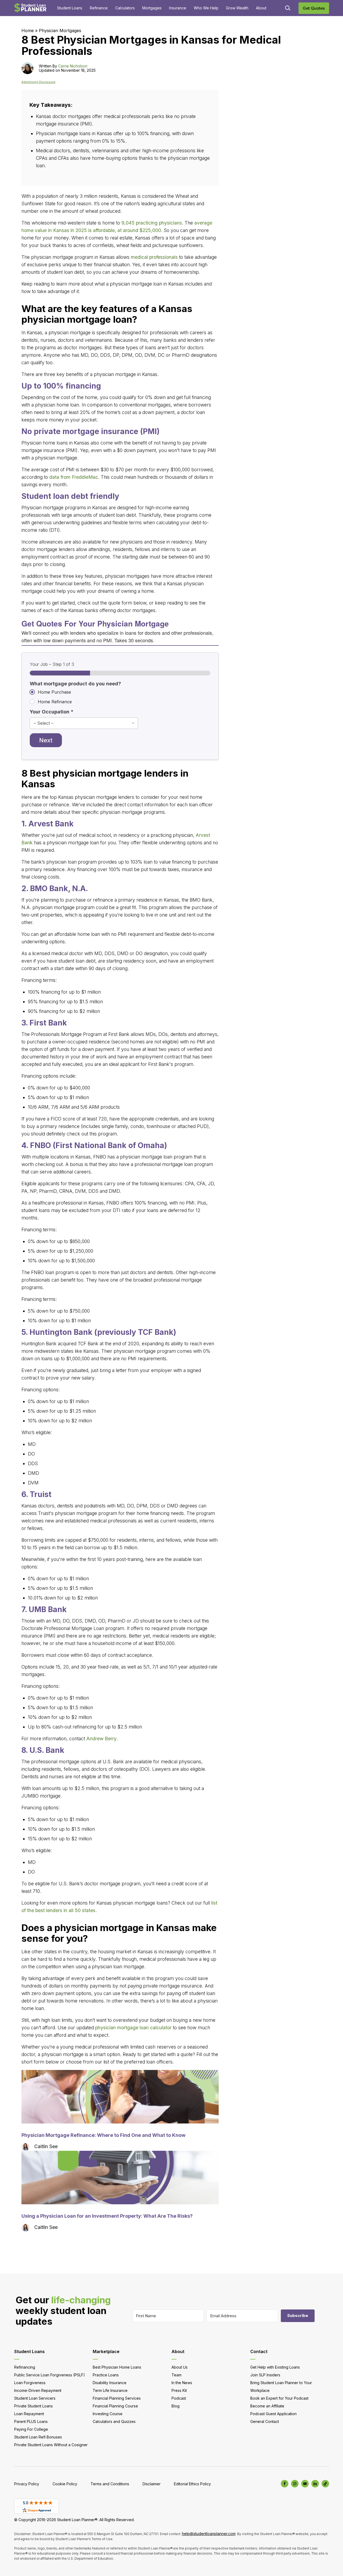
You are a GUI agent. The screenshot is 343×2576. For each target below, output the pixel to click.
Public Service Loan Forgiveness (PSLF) (50, 2375)
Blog (176, 2406)
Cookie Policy (65, 2484)
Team (176, 2375)
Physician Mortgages (60, 31)
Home (28, 31)
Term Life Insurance (110, 2390)
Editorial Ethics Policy (192, 2484)
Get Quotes (314, 8)
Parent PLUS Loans (31, 2421)
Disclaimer (152, 2484)
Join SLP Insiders (265, 2375)
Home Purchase (54, 692)
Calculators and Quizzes (114, 2421)
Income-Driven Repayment (38, 2390)
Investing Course (108, 2414)
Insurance (178, 8)
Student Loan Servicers (35, 2398)
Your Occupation (52, 712)
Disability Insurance (110, 2383)
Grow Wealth (237, 8)
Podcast (179, 2398)
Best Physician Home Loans (117, 2367)
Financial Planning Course (115, 2406)
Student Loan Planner (30, 8)
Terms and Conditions (110, 2484)
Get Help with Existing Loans (275, 2367)
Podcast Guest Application (273, 2414)
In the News (182, 2383)
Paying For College (31, 2429)
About (261, 8)
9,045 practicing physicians (152, 223)
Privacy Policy (27, 2484)
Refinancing (25, 2367)
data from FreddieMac (74, 477)
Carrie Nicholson (73, 66)
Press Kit (179, 2390)
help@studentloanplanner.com (209, 2534)
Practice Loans (106, 2375)
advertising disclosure (38, 82)
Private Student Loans (33, 2406)
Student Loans (70, 8)
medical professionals (154, 257)
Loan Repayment (29, 2414)
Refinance (99, 8)
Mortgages (152, 8)
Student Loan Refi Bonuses (38, 2437)
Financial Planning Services (117, 2398)
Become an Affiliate (267, 2406)
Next (46, 740)
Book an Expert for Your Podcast (279, 2398)
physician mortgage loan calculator (133, 2028)
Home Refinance (55, 702)
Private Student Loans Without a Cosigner (51, 2445)
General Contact (265, 2421)
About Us (180, 2367)
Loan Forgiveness (30, 2383)
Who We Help (206, 8)
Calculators (125, 8)
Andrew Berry (101, 1739)
